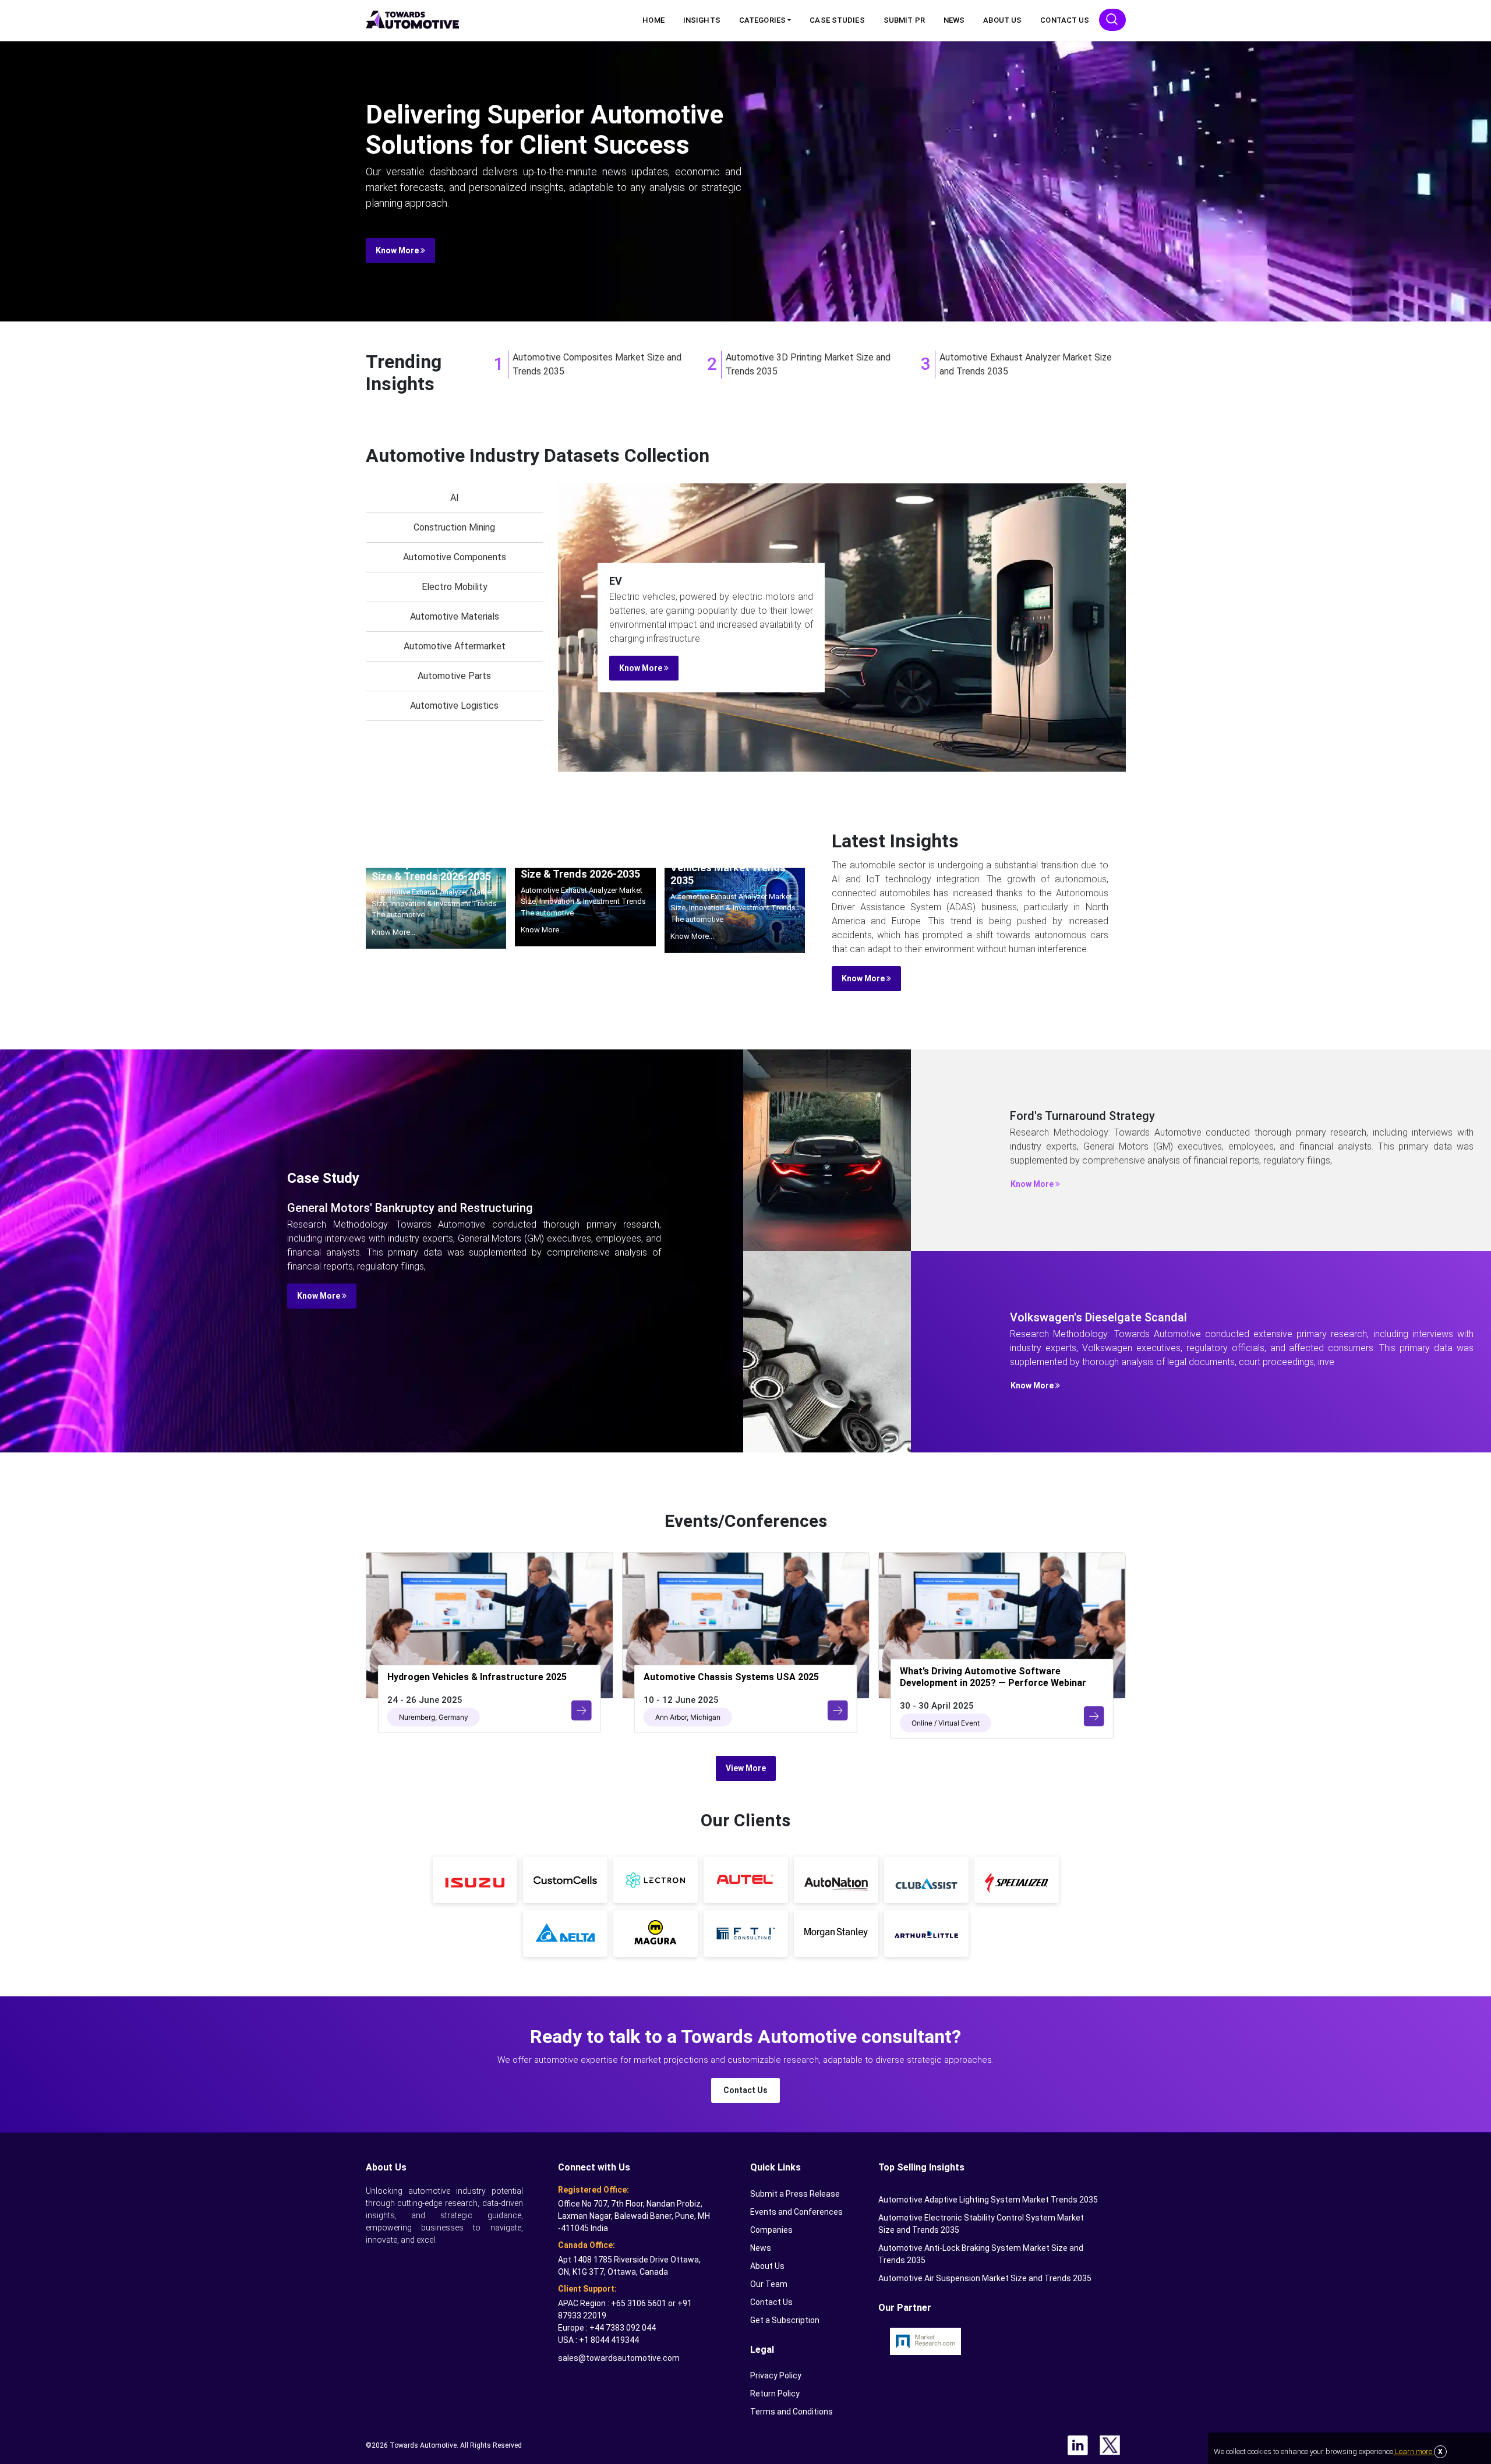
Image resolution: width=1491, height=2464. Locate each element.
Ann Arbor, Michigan (688, 1717)
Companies (771, 2230)
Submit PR (904, 20)
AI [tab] (455, 498)
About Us (1002, 20)
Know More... (393, 932)
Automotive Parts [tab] (454, 676)
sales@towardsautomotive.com (619, 2358)
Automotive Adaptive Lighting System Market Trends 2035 (988, 2200)
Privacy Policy (776, 2375)
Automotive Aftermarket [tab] (455, 646)
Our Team (769, 2284)
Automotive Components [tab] (455, 557)
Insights (702, 20)
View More (746, 1768)
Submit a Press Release (795, 2194)
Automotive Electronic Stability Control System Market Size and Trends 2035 (981, 2224)
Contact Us (1065, 20)
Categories (762, 20)
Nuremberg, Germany (434, 1717)
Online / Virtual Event (946, 1722)
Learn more (1414, 2451)
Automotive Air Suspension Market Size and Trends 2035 (985, 2278)
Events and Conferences (796, 2212)
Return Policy (775, 2394)
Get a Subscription (785, 2320)
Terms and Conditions (792, 2412)
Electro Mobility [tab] (455, 587)
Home (653, 20)
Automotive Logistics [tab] (454, 706)
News (954, 20)
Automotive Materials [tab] (455, 616)
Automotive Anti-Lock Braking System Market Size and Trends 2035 (981, 2254)
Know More (398, 250)
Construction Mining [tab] (454, 527)
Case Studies (837, 20)
